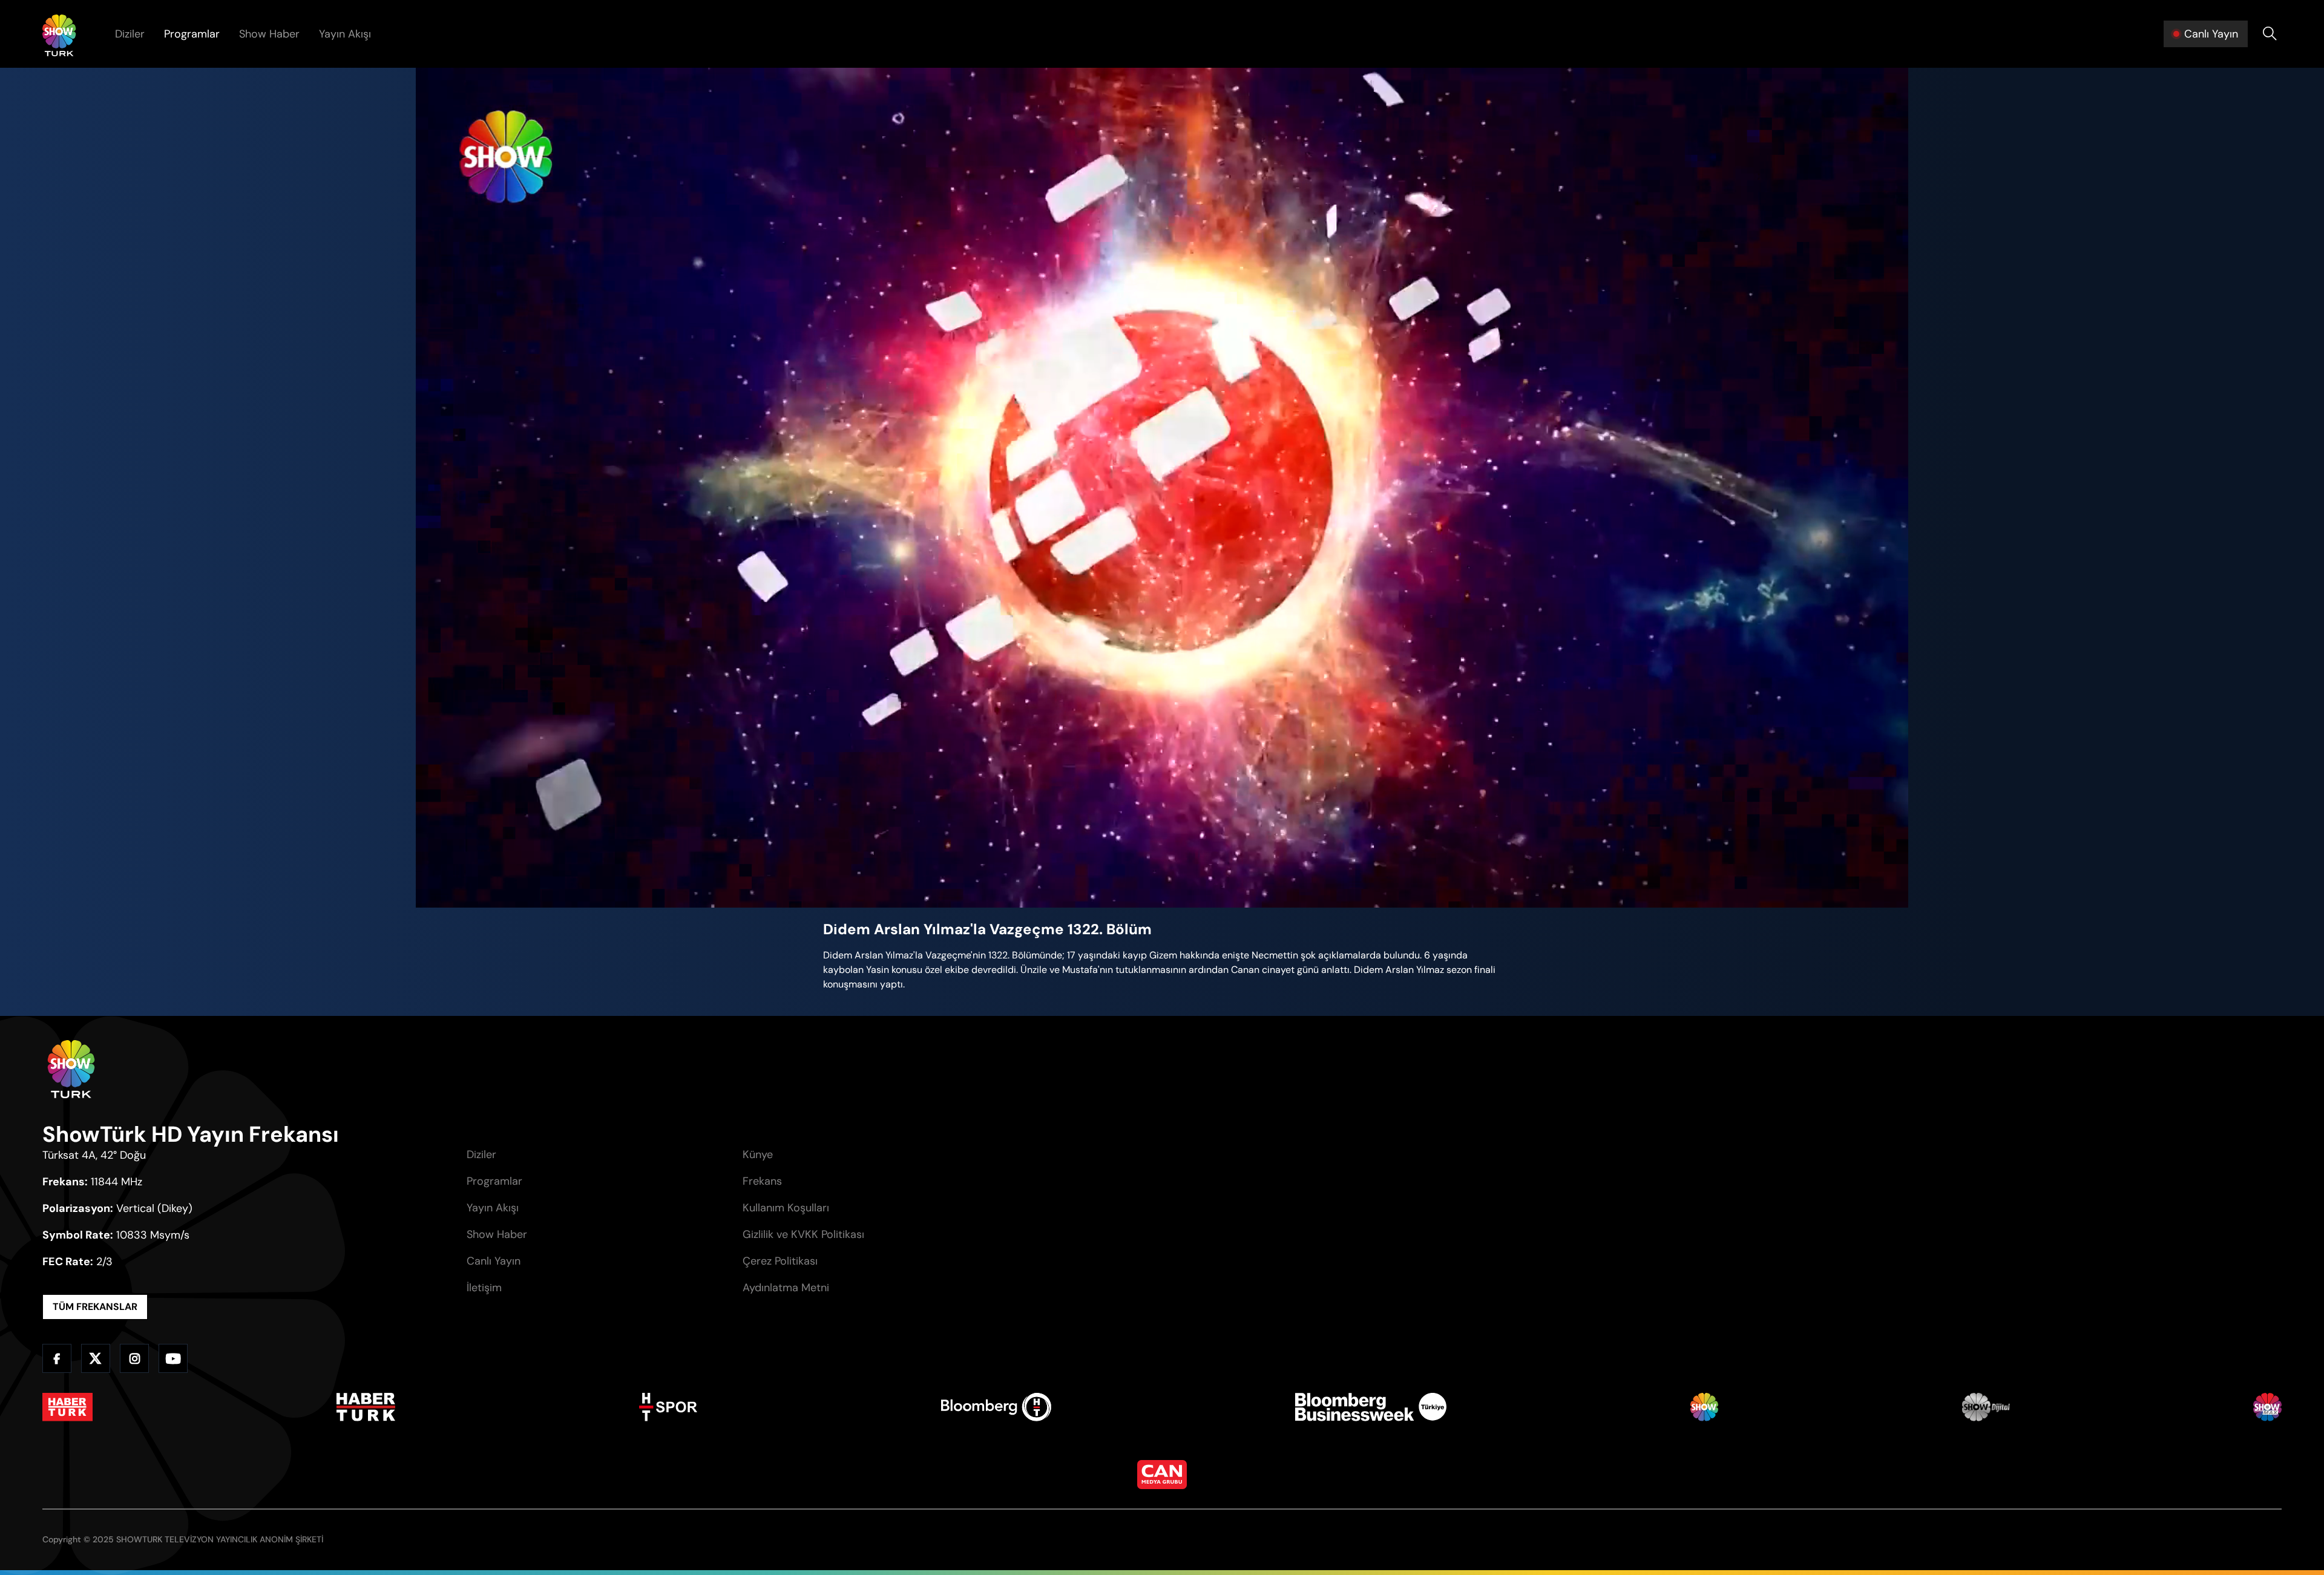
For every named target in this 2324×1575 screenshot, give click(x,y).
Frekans (762, 1181)
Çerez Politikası (780, 1261)
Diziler (130, 34)
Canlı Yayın (494, 1261)
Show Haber (269, 34)
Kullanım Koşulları (786, 1208)
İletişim (484, 1288)
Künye (758, 1154)
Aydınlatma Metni (786, 1288)
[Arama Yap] (2270, 34)
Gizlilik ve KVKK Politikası (803, 1234)
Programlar (192, 34)
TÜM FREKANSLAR (95, 1307)
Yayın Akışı (345, 34)
